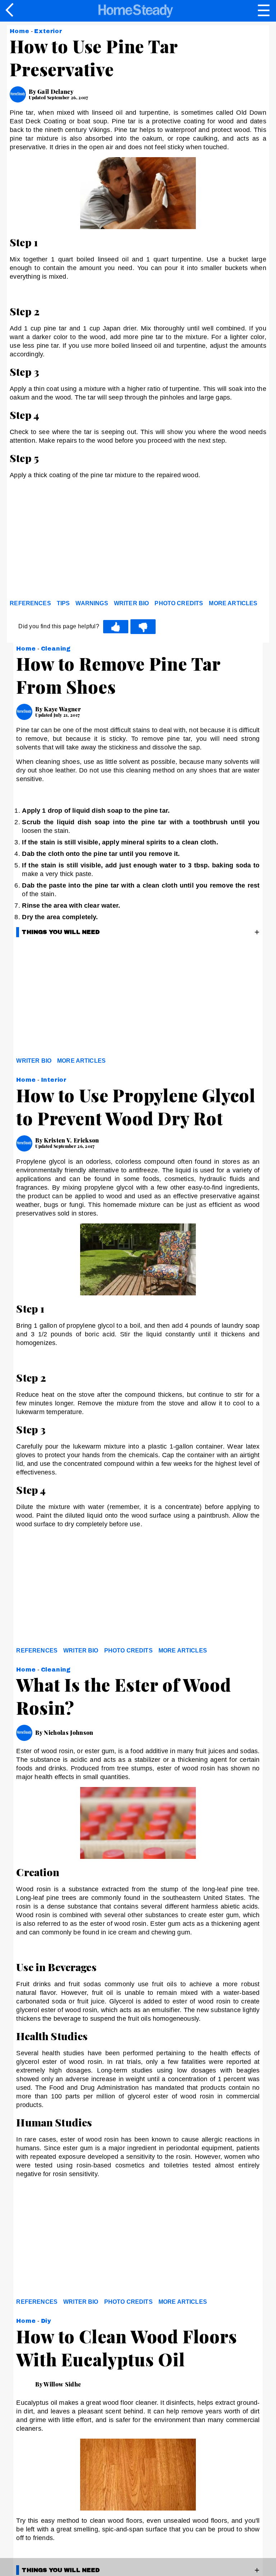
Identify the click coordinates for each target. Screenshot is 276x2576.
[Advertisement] (74, 541)
